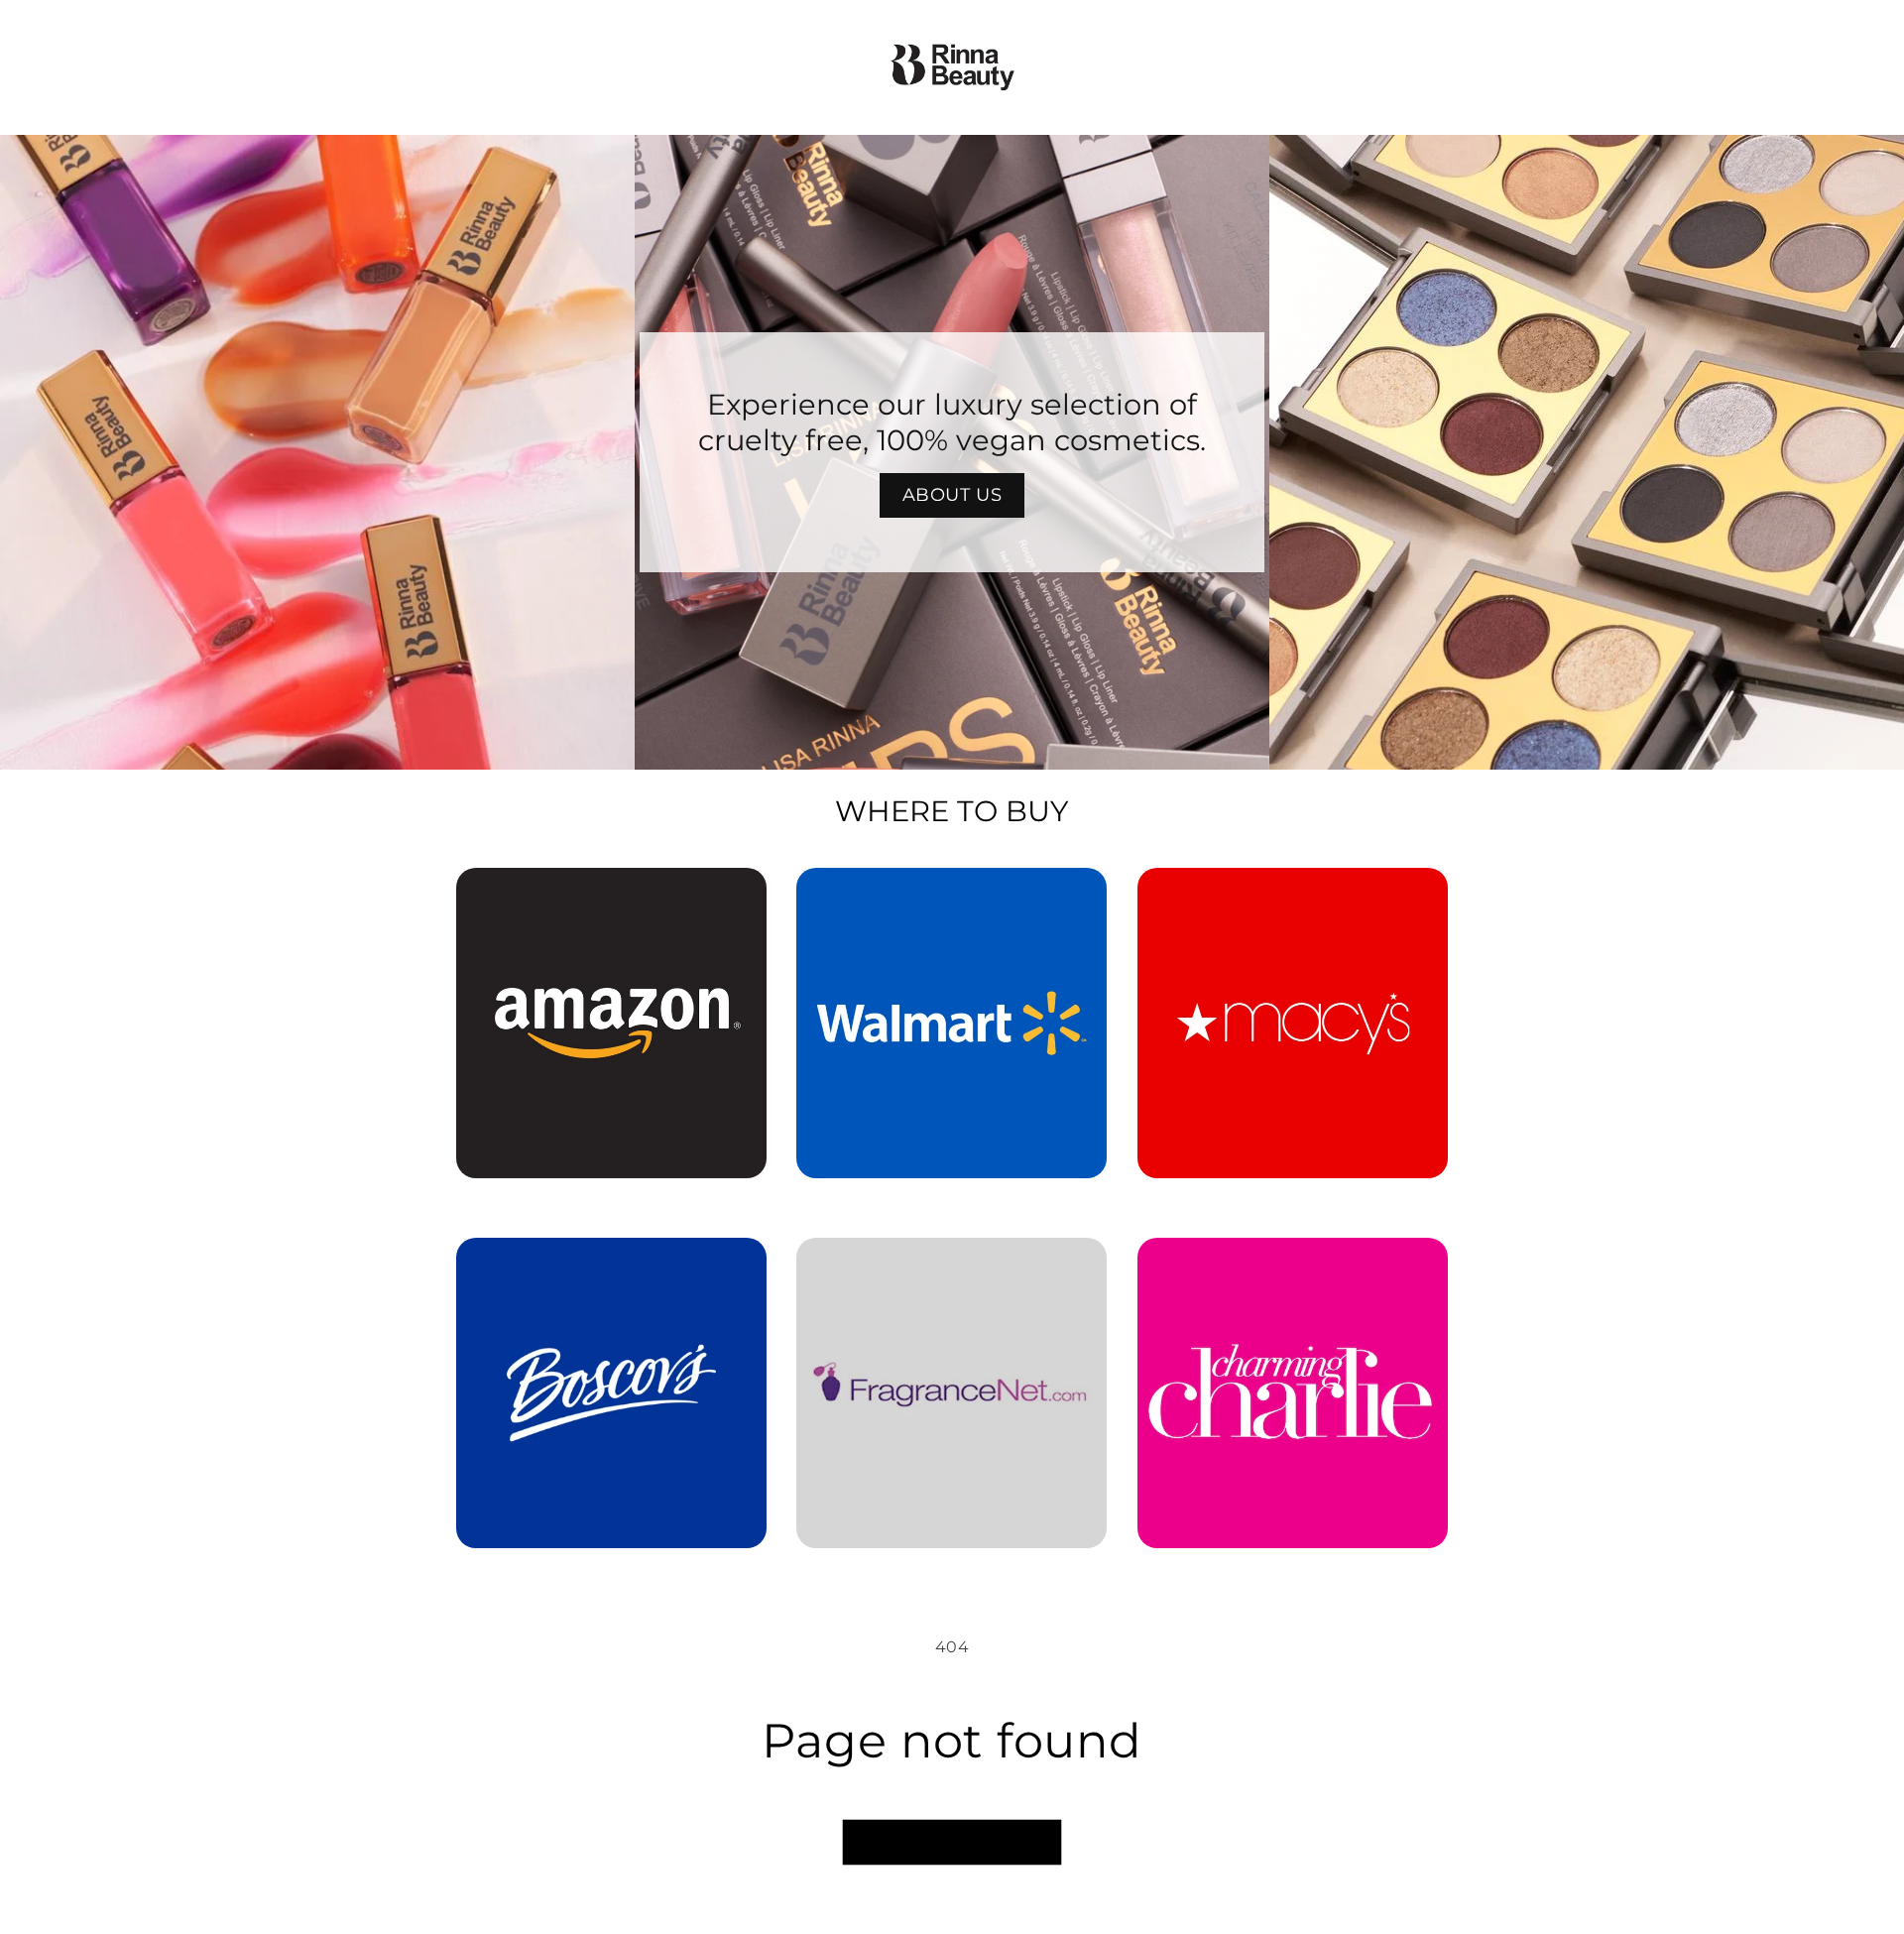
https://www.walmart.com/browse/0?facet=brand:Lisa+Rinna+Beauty (952, 896)
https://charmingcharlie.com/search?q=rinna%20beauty (1292, 1266)
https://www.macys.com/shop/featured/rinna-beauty (1293, 896)
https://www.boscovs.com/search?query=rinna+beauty (599, 1266)
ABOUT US (952, 495)
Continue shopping (952, 1842)
